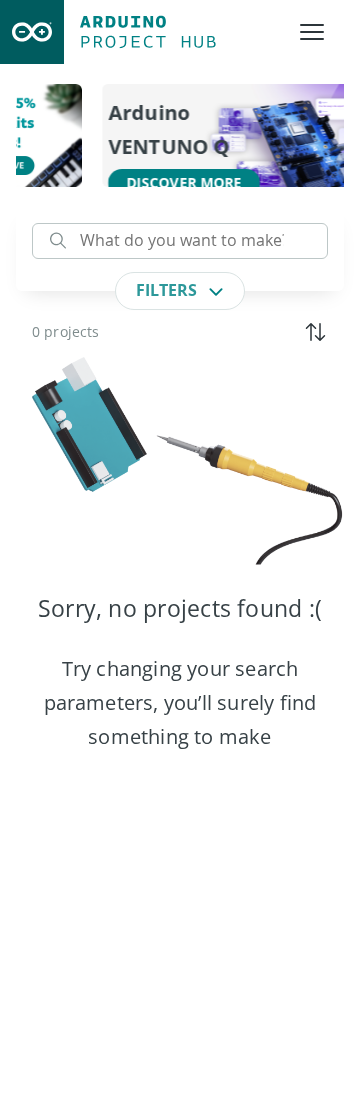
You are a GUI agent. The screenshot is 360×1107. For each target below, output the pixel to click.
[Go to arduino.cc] (32, 32)
